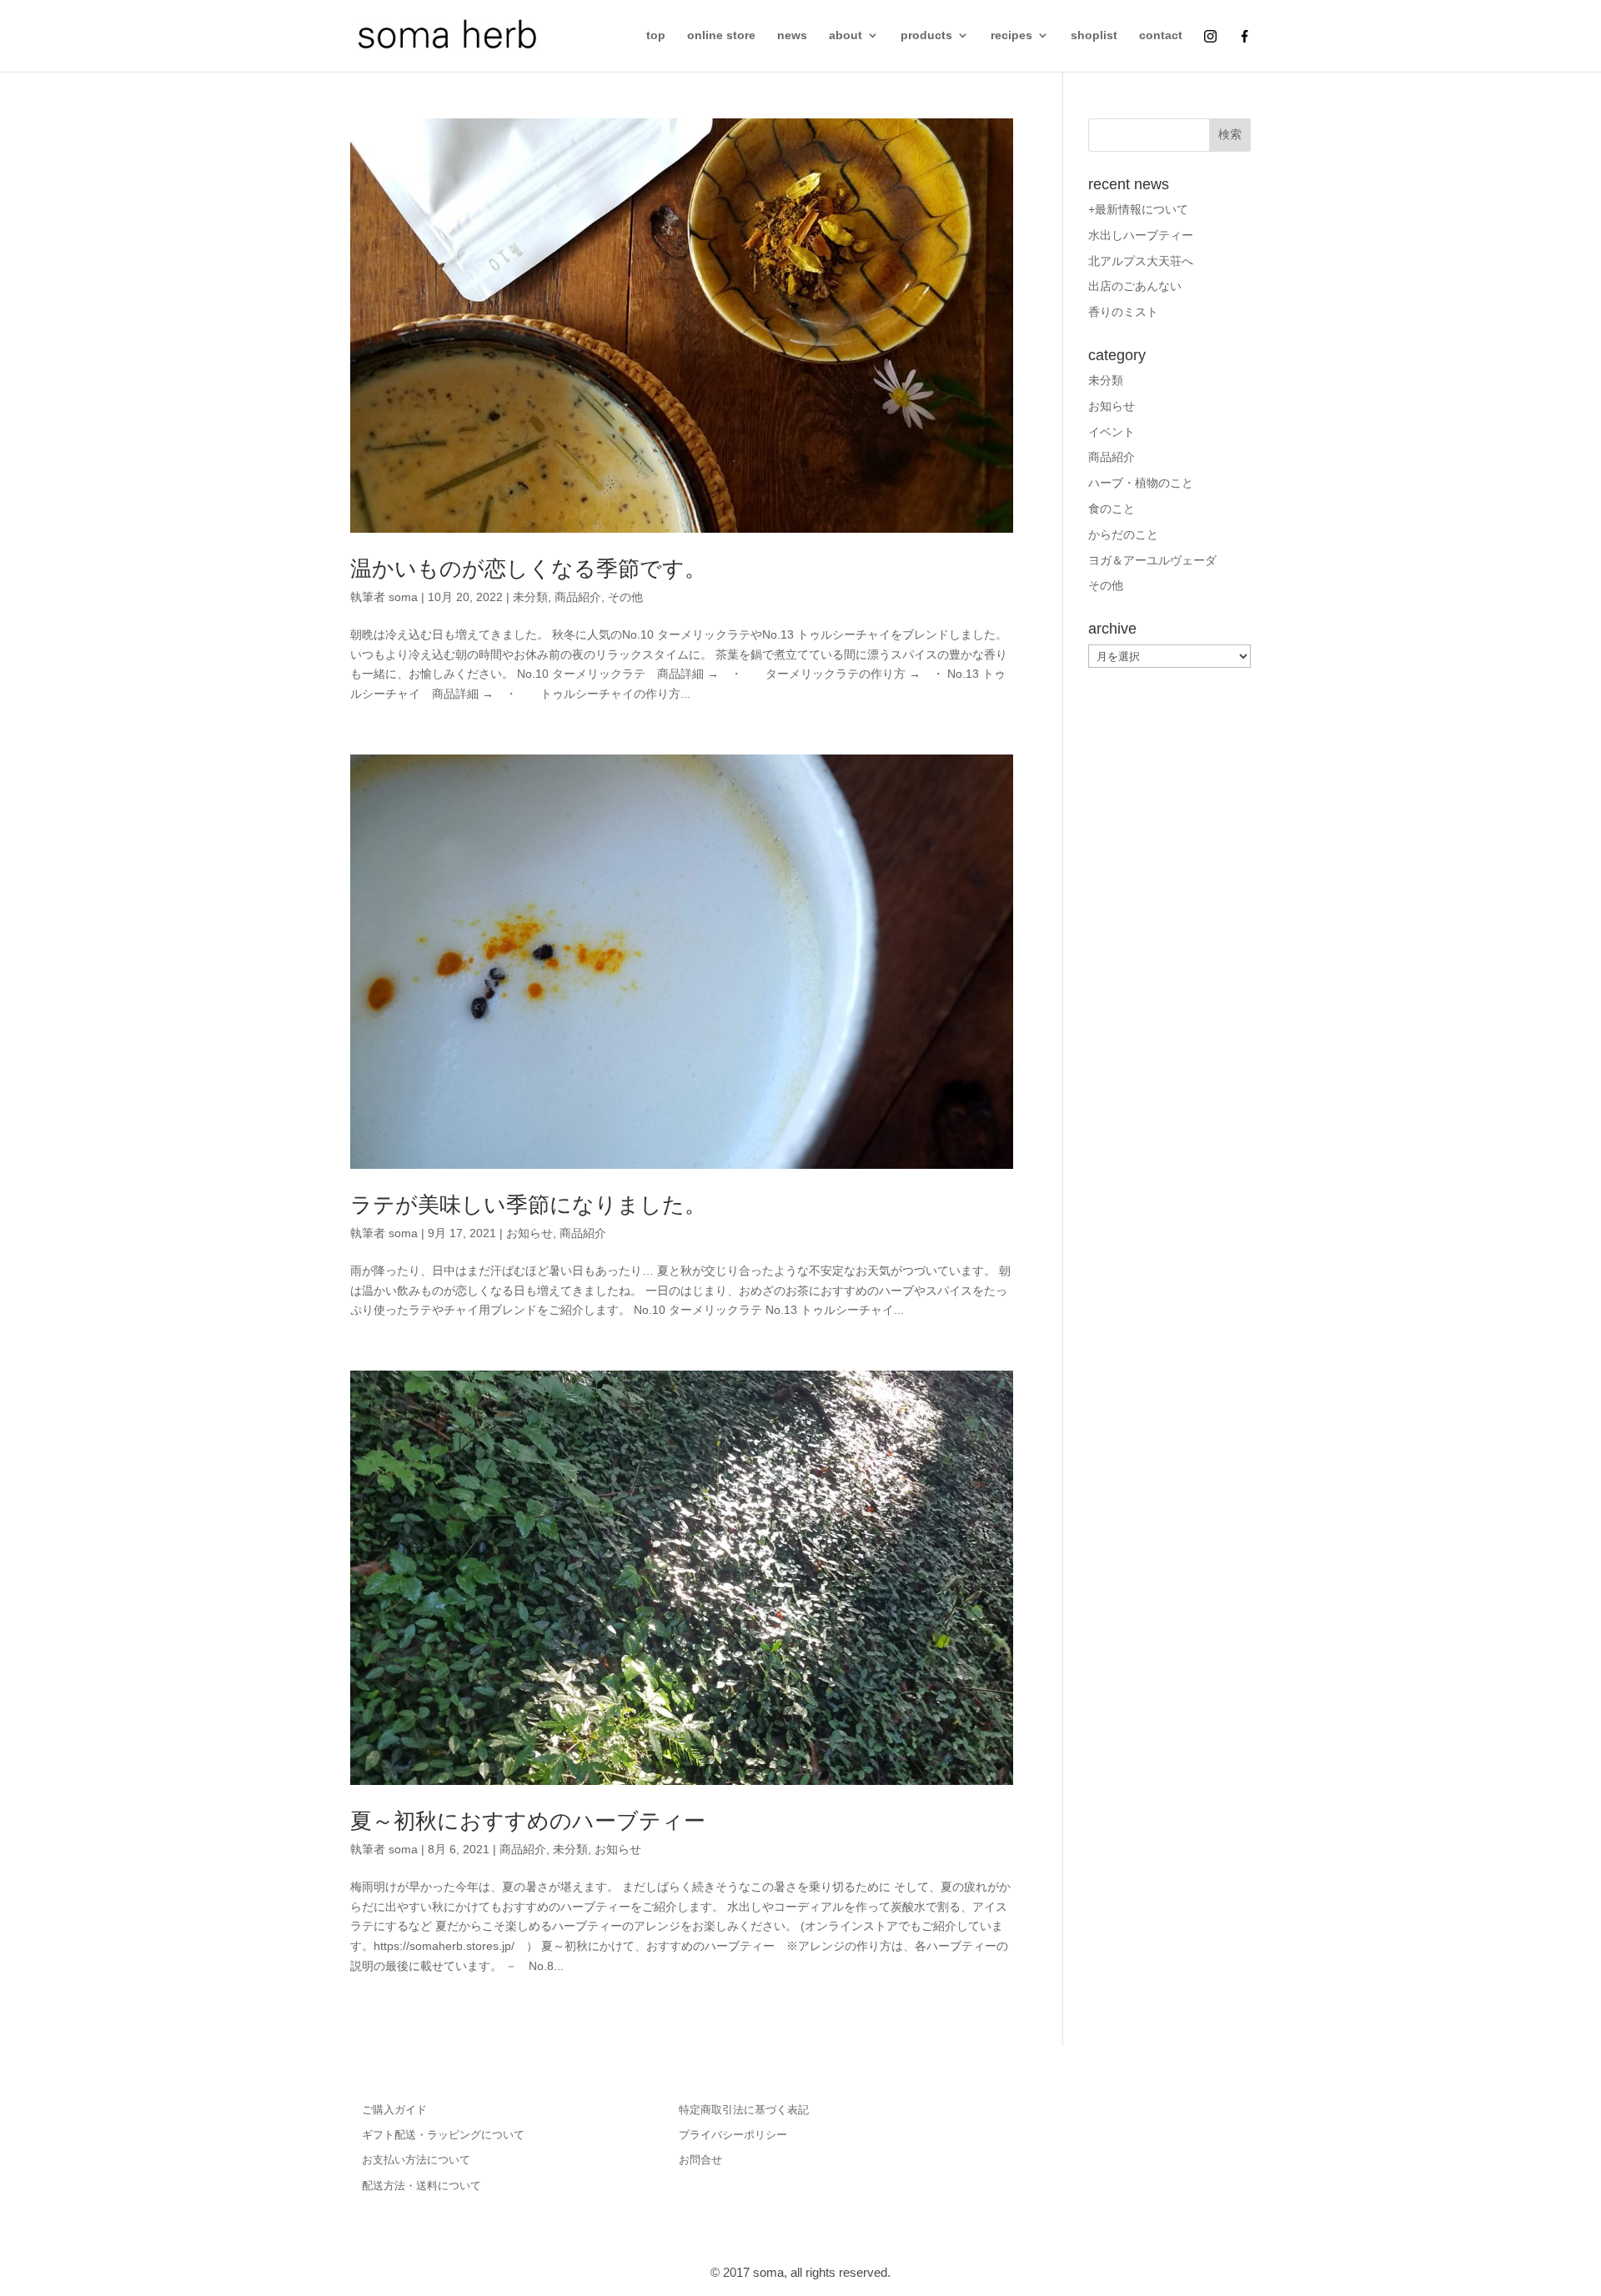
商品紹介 (578, 597)
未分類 (530, 597)
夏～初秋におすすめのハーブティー (528, 1821)
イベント (1112, 432)
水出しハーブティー (1141, 235)
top (656, 35)
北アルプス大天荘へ (1141, 261)
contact (1161, 35)
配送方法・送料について (422, 2186)
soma (403, 597)
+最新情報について (1138, 209)
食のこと (1112, 509)
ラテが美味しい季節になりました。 (528, 1205)
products (926, 35)
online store (721, 35)
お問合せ (700, 2160)
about (846, 35)
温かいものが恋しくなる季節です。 (528, 569)
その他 (625, 597)
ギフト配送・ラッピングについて (443, 2135)
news (792, 35)
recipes (1011, 35)
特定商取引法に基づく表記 (744, 2110)
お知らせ (529, 1233)
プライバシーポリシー (733, 2135)
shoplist (1094, 35)
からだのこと (1123, 534)
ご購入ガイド (394, 2110)
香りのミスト (1123, 312)
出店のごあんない (1135, 286)
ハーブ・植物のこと (1141, 483)
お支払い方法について (416, 2160)
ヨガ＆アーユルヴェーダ (1152, 560)
